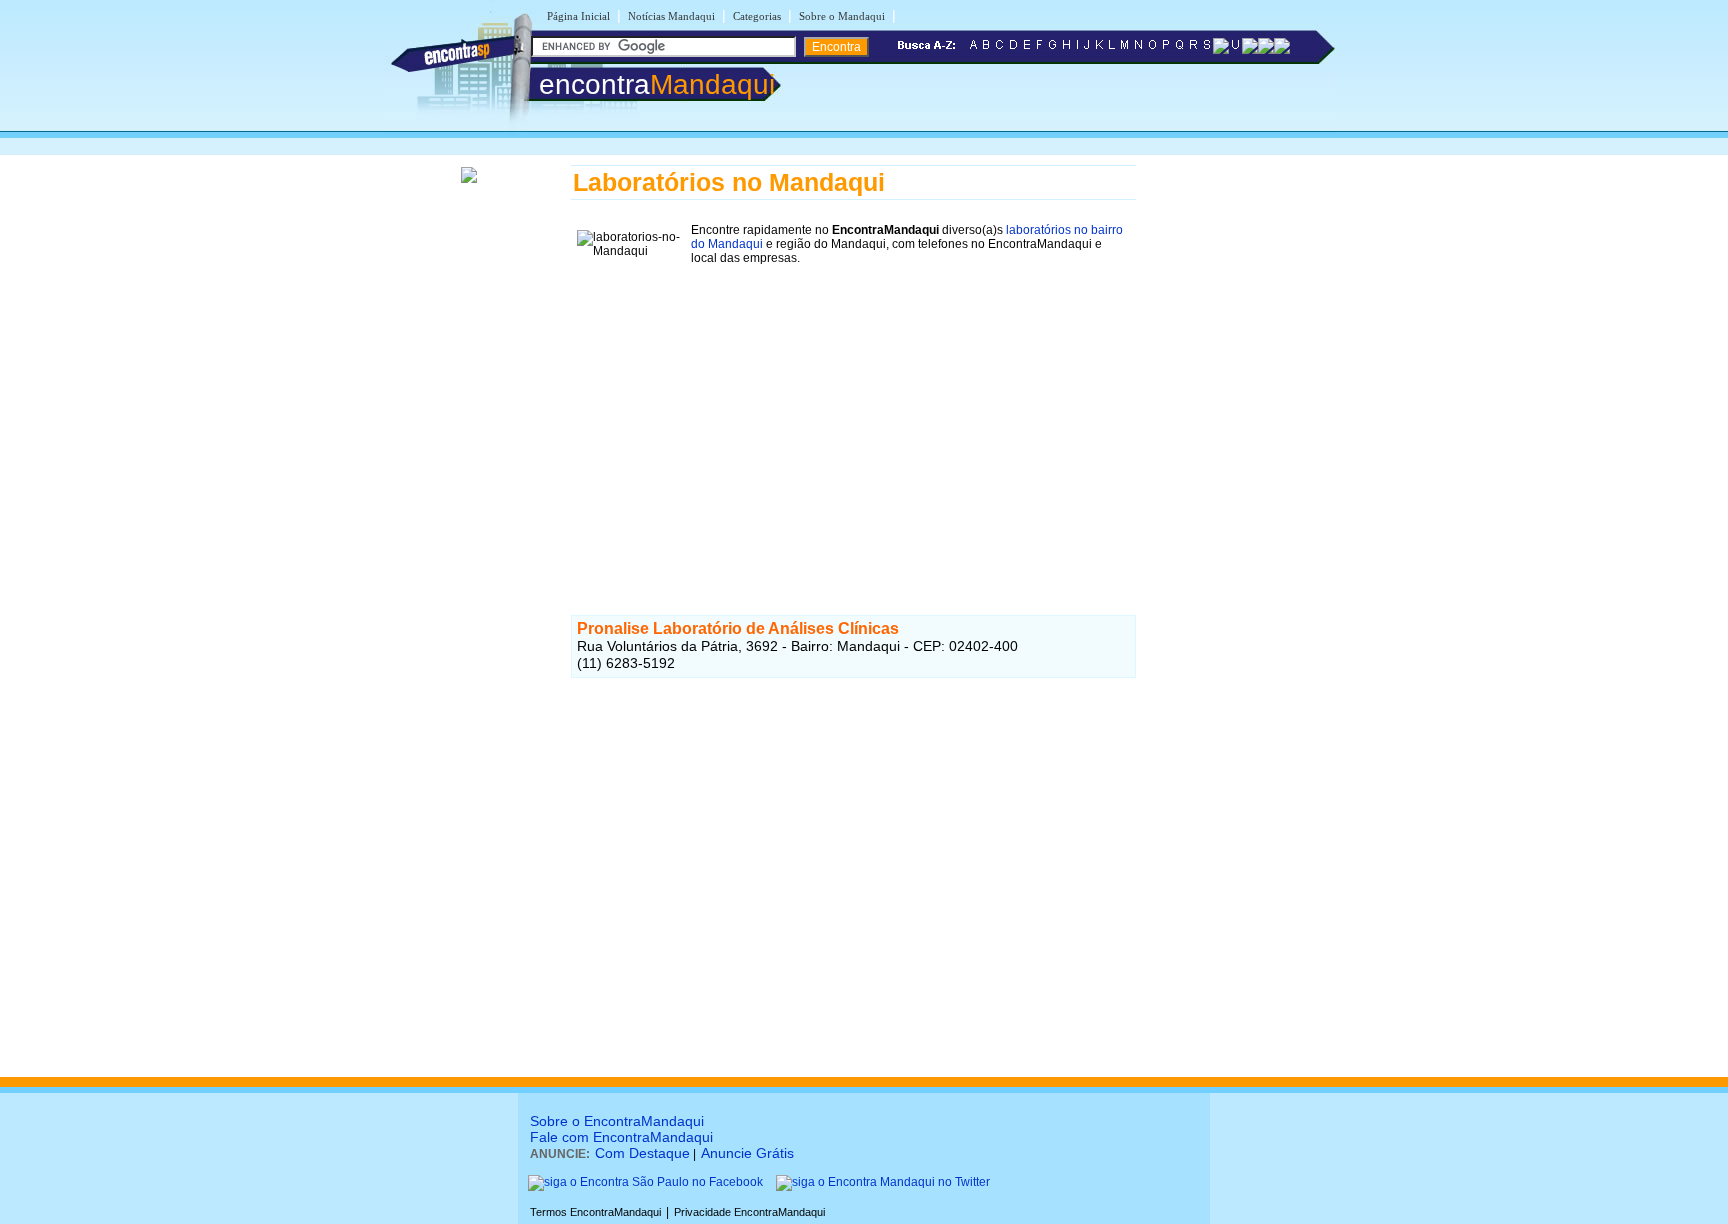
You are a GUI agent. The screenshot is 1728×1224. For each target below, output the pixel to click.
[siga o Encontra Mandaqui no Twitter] (883, 1182)
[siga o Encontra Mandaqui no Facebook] (645, 1182)
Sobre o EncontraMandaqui (617, 1121)
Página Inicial (578, 16)
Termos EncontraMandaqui (595, 1212)
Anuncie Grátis (747, 1153)
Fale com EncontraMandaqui (621, 1137)
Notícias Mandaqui (671, 16)
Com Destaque (642, 1153)
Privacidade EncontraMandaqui (749, 1212)
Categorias (757, 16)
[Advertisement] (853, 411)
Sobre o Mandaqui (842, 16)
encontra (657, 84)
